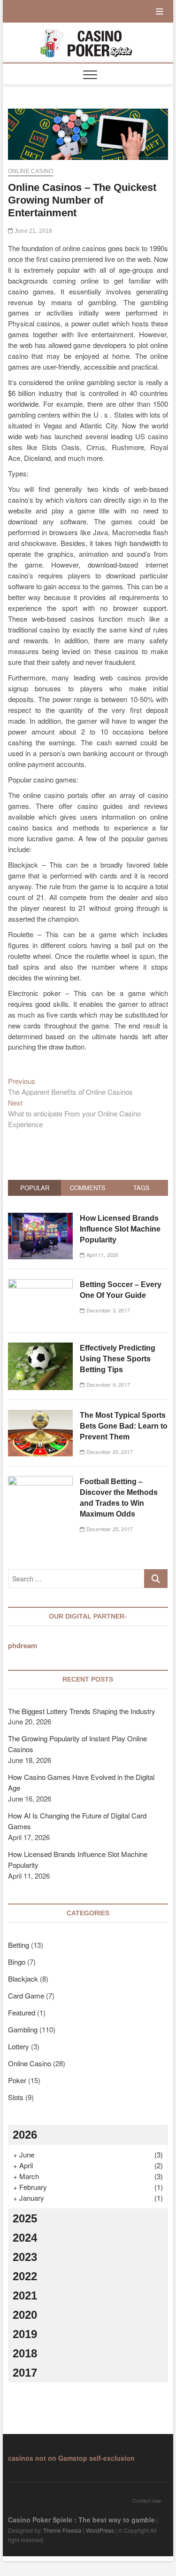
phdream (23, 1645)
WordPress (100, 2530)
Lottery (19, 2046)
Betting (19, 1945)
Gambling (23, 2029)
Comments (88, 1188)
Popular (35, 1188)
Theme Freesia (62, 2530)
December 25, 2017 (109, 1529)
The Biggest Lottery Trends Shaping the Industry (82, 1711)
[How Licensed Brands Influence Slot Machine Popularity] (41, 1218)
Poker (17, 2080)
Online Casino (31, 171)
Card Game (26, 1995)
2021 (25, 2295)
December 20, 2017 (109, 1452)
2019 (25, 2334)
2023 (25, 2257)
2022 (25, 2276)
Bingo (17, 1962)
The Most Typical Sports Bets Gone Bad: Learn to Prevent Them (124, 1426)
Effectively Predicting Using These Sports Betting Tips (118, 1359)
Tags (142, 1188)
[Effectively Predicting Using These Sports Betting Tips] (41, 1347)
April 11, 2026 (102, 1255)
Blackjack (23, 1979)
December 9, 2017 (107, 1384)
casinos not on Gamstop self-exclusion (71, 2458)
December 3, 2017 (107, 1310)
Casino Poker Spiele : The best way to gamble (81, 2520)
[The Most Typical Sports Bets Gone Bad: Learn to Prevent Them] (41, 1415)
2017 (25, 2373)
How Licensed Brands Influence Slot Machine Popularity (120, 1229)
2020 (25, 2315)
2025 (25, 2218)
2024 (25, 2238)
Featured (22, 2012)
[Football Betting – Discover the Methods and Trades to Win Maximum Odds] (41, 1481)
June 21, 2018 (33, 231)
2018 (25, 2353)
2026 (25, 2135)
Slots (16, 2097)
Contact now (147, 2500)
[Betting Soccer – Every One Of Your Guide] (41, 1284)
